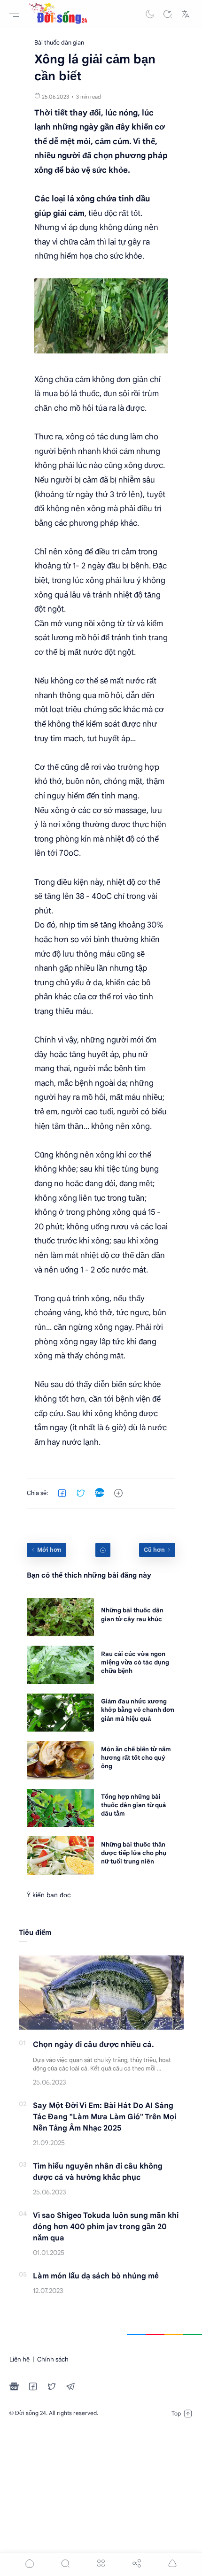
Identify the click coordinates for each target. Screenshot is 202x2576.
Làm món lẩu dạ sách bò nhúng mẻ (96, 2276)
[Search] (168, 14)
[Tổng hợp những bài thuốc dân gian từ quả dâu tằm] (60, 1808)
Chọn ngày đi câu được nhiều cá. (93, 2045)
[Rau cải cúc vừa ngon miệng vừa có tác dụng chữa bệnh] (60, 1665)
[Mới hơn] (47, 1550)
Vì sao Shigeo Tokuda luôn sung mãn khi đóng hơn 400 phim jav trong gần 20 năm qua (106, 2227)
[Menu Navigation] (14, 14)
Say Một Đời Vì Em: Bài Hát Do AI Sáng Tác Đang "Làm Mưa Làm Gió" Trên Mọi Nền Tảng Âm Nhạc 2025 (105, 2117)
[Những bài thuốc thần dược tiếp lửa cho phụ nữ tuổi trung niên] (60, 1855)
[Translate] (186, 14)
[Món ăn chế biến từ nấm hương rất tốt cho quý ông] (60, 1760)
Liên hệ (19, 2359)
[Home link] (103, 1550)
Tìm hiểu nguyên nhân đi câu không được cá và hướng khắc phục (98, 2172)
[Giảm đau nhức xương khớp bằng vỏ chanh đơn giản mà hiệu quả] (60, 1713)
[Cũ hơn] (157, 1550)
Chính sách (53, 2359)
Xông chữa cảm (62, 379)
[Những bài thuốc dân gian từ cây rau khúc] (60, 1617)
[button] (150, 14)
